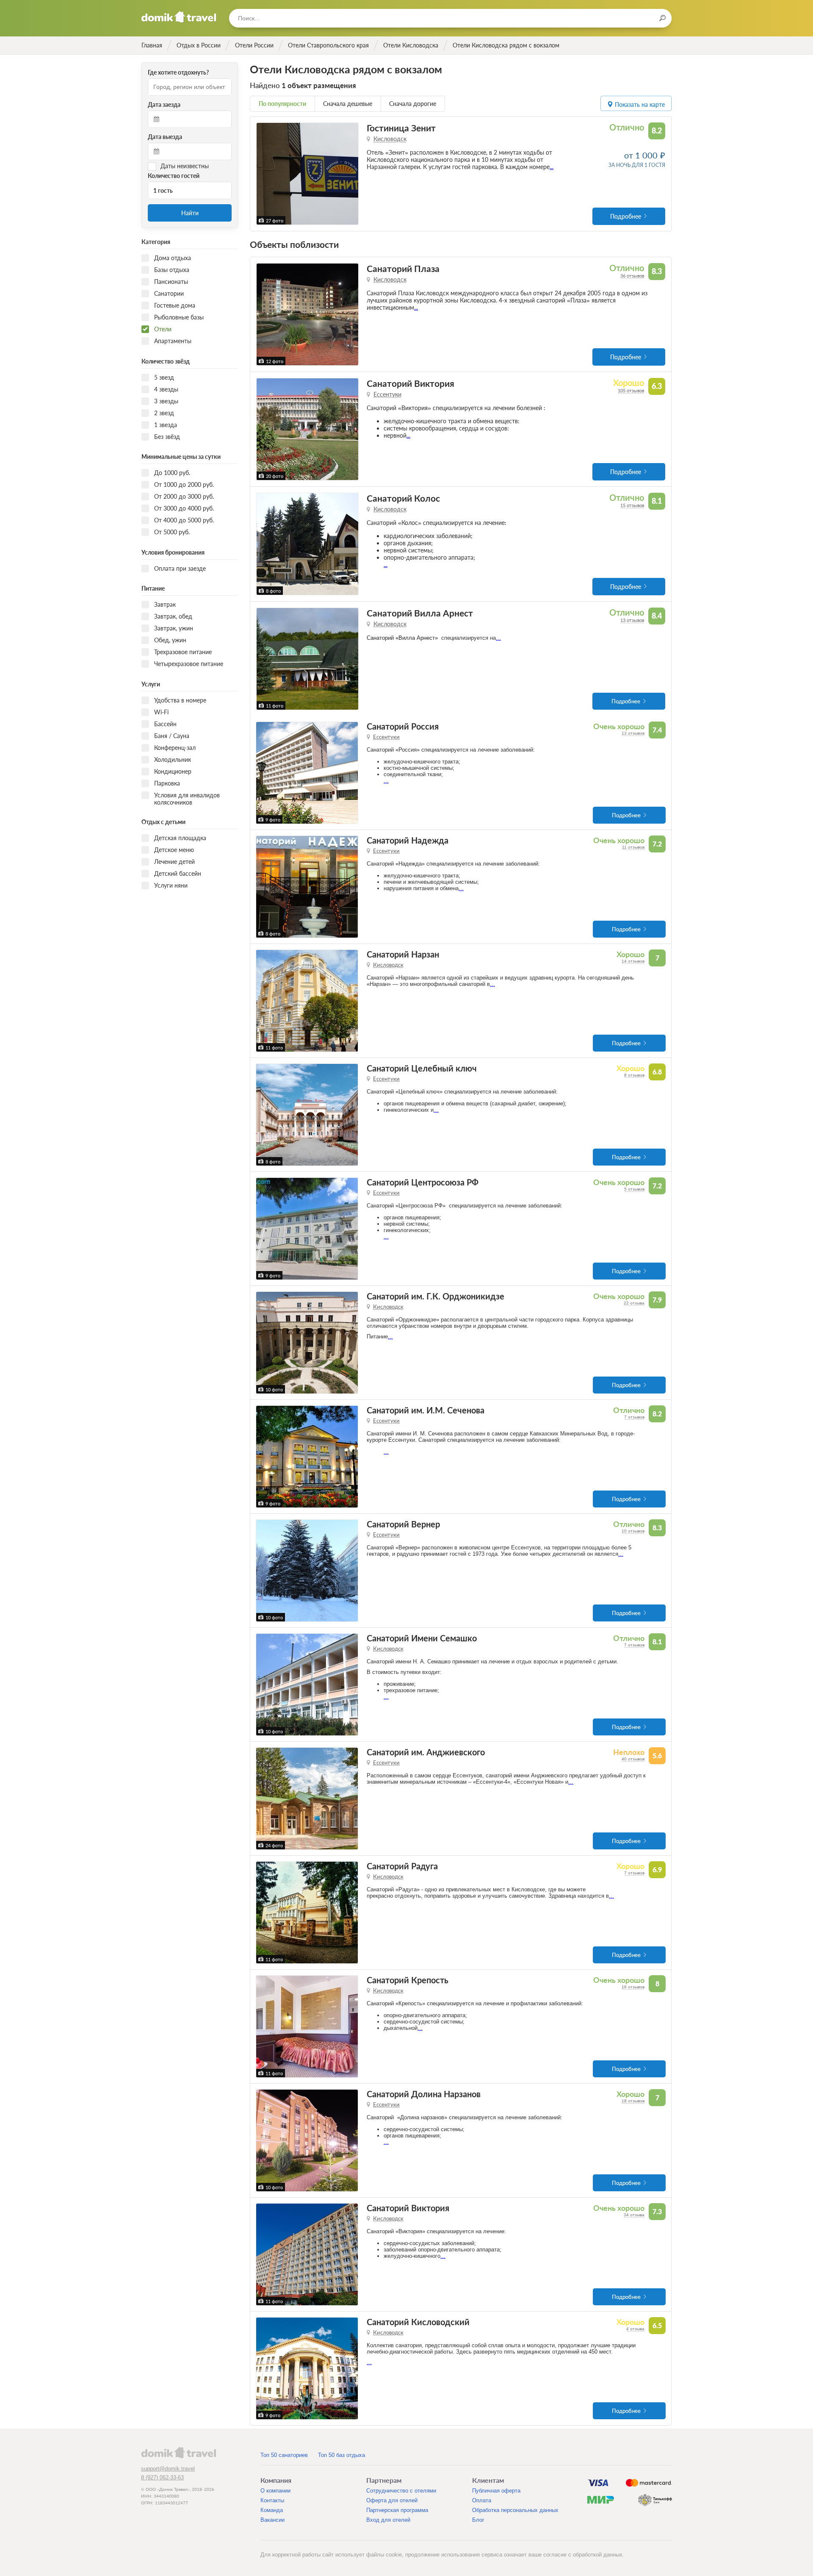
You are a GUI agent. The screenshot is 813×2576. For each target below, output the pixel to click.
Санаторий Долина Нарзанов (424, 2094)
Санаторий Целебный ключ (422, 1068)
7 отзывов (634, 1417)
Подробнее (626, 216)
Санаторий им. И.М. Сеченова (426, 1410)
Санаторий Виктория (411, 383)
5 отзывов (634, 1189)
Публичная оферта (496, 2491)
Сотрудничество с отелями (401, 2491)
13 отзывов (632, 620)
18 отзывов (633, 2101)
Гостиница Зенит (401, 128)
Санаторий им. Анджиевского (426, 1752)
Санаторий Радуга (402, 1866)
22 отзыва (634, 1303)
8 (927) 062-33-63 (162, 2477)
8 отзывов (634, 1075)
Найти (190, 213)
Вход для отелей (388, 2520)
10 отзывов (633, 1531)
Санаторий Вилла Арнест (420, 613)
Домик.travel (179, 17)
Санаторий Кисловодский (418, 2322)
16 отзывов (633, 1987)
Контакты (272, 2500)
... (552, 167)
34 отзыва (634, 2215)
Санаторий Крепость (408, 1980)
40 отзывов (633, 1759)
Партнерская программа (397, 2510)
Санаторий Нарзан (403, 954)
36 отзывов (632, 276)
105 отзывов (631, 390)
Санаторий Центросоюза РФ (423, 1182)
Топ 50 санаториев (284, 2455)
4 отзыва (635, 2329)
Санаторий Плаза (403, 268)
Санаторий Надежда (408, 840)
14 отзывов (633, 961)
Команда (272, 2510)
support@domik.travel (168, 2469)
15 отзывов (632, 505)
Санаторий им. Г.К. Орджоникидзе (436, 1296)
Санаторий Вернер (403, 1524)
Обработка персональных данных (515, 2510)
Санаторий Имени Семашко (422, 1638)
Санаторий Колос (403, 498)
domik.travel (178, 2452)
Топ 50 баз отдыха (342, 2455)
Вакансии (272, 2520)
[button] (264, 174)
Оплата (482, 2500)
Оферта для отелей (392, 2500)
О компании (275, 2491)
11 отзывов (633, 847)
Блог (478, 2520)
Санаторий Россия (403, 726)
